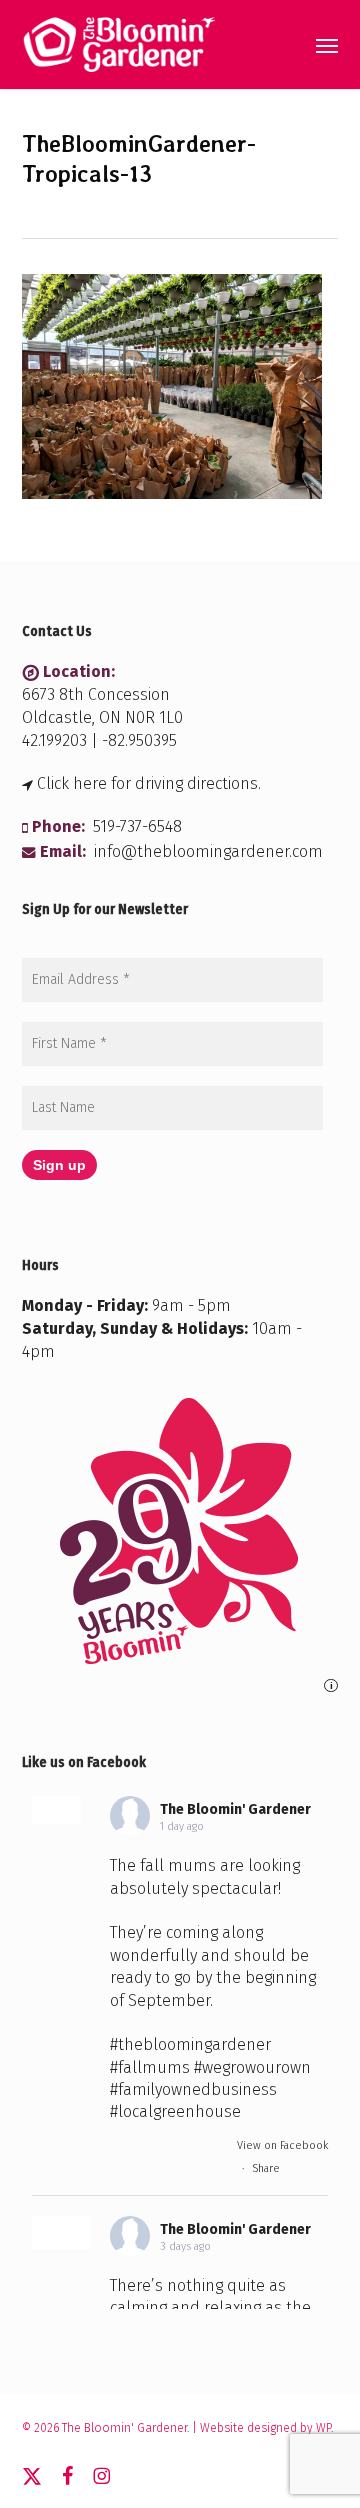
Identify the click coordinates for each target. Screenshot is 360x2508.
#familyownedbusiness (193, 2089)
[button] (327, 45)
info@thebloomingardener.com (208, 851)
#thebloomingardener (190, 2044)
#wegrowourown (252, 2067)
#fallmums (150, 2067)
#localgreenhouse (175, 2111)
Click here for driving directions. (149, 783)
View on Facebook (282, 2145)
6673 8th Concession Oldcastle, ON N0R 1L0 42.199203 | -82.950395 (102, 717)
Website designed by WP (265, 2428)
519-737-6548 (137, 826)
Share (266, 2168)
